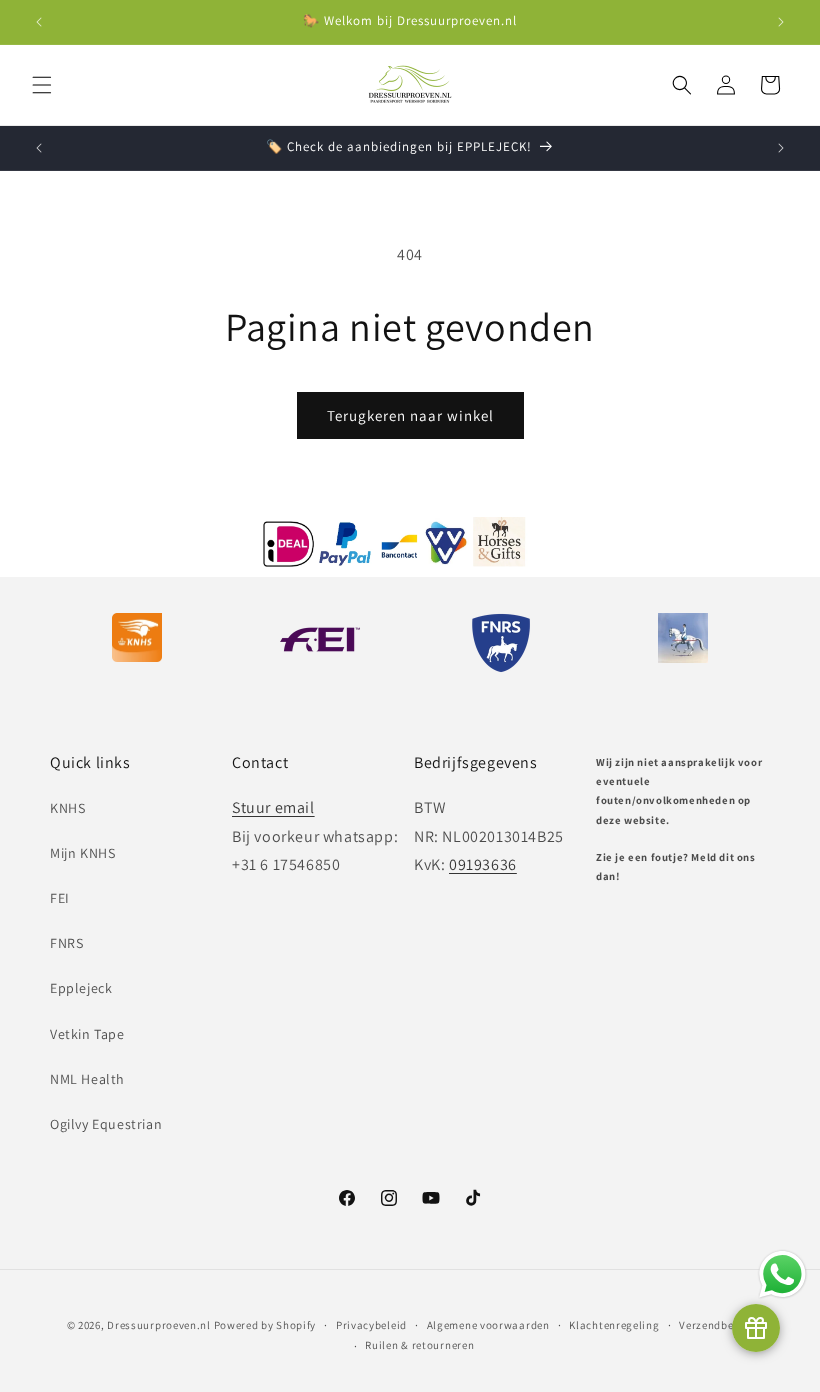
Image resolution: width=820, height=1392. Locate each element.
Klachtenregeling (614, 1325)
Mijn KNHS (82, 853)
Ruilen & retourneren (419, 1345)
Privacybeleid (371, 1325)
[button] (42, 85)
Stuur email (273, 807)
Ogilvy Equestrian (106, 1124)
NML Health (87, 1079)
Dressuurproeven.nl (159, 1325)
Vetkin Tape (87, 1034)
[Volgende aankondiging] (781, 22)
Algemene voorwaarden (488, 1325)
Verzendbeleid (716, 1325)
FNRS (66, 943)
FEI (60, 898)
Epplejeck (81, 988)
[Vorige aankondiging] (39, 22)
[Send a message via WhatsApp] (782, 1274)
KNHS (67, 808)
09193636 (483, 864)
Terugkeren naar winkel (410, 415)
